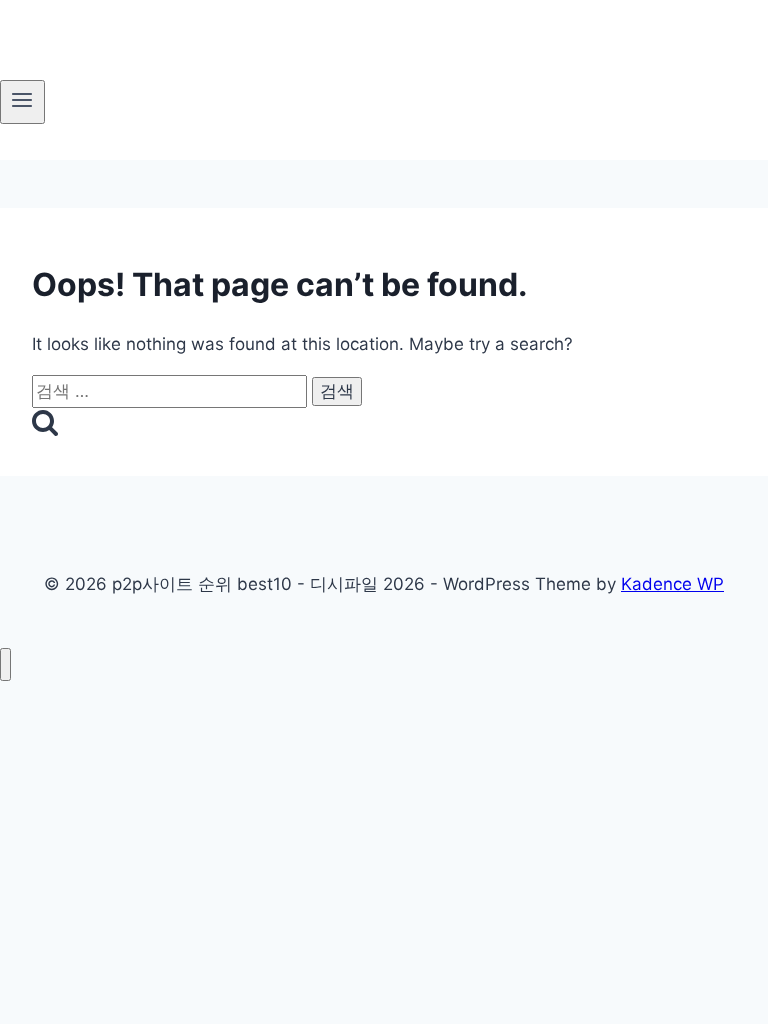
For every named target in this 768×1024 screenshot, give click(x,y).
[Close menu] (5, 664)
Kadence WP (672, 584)
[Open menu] (22, 102)
